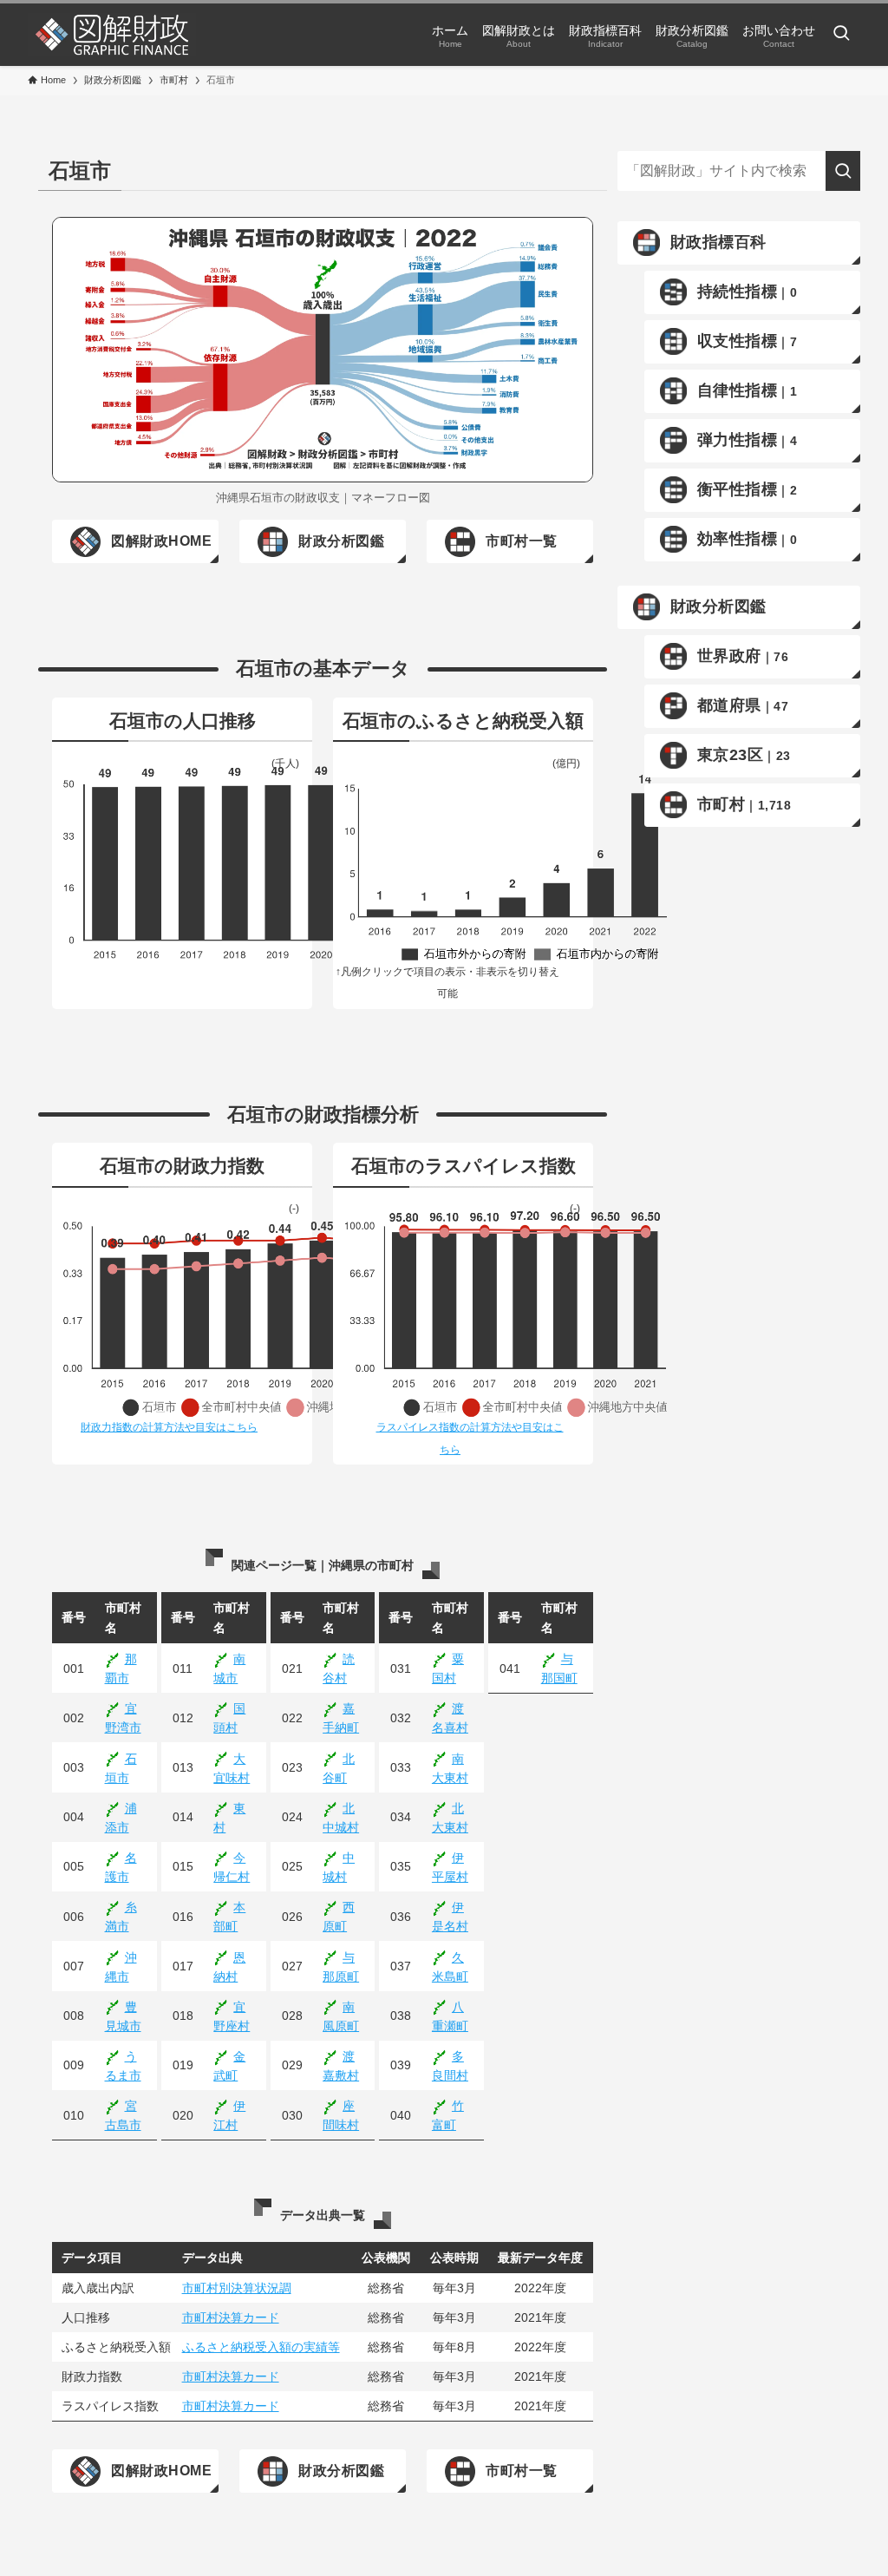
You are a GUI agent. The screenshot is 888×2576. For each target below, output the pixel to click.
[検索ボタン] (841, 35)
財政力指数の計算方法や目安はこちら (169, 1427)
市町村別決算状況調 (237, 2288)
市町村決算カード (231, 2317)
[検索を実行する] (843, 171)
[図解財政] (112, 35)
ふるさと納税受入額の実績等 (261, 2347)
